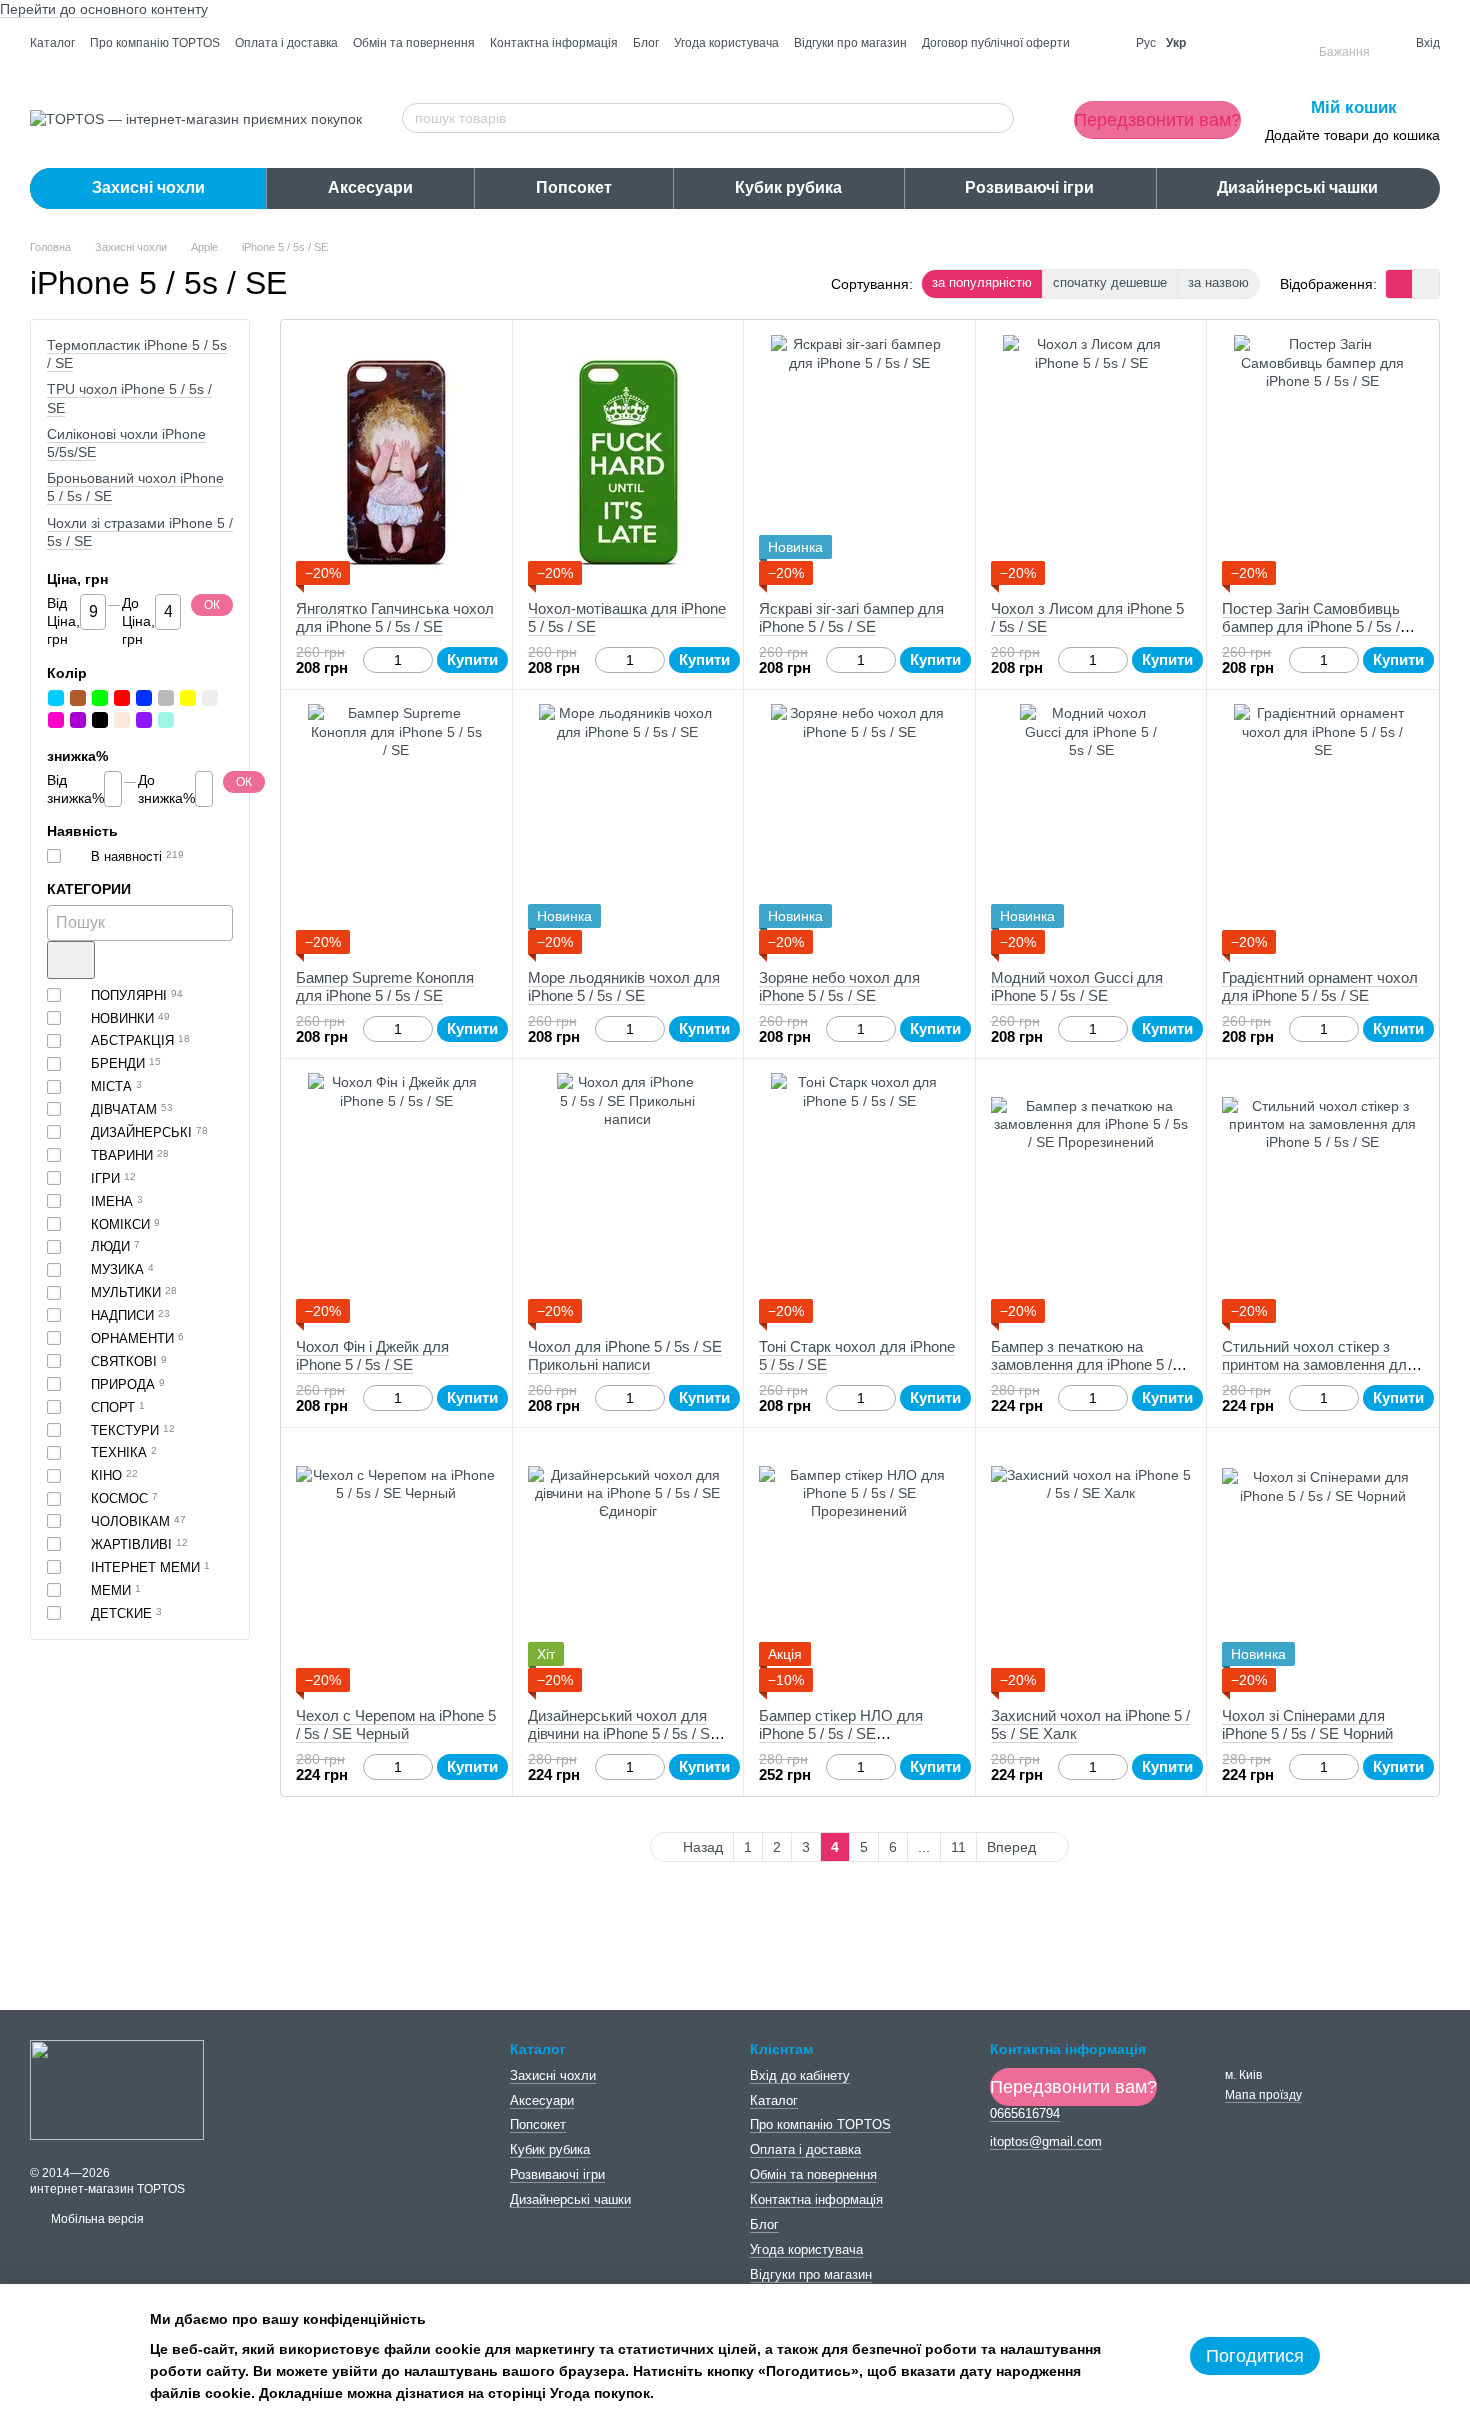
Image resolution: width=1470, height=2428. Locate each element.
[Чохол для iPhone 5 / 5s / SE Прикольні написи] (628, 1198)
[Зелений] (100, 698)
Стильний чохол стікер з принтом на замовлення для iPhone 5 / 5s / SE (1318, 1364)
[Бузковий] (78, 720)
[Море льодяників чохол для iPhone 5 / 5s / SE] (628, 829)
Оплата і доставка (286, 43)
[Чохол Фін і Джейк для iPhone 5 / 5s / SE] (396, 1198)
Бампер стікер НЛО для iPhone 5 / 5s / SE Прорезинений (841, 1733)
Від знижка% (75, 789)
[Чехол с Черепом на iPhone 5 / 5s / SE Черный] (396, 1567)
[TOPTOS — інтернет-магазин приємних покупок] (117, 2089)
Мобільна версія (96, 2219)
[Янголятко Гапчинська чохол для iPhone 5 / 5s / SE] (396, 460)
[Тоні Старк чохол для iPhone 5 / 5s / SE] (859, 1198)
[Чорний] (100, 720)
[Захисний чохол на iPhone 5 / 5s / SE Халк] (1091, 1567)
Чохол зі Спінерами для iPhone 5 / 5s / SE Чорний (1307, 1724)
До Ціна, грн (138, 621)
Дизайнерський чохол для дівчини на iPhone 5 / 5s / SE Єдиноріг (624, 1733)
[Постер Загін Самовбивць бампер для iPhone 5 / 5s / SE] (1322, 460)
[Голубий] (56, 698)
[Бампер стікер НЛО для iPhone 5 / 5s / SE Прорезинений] (859, 1567)
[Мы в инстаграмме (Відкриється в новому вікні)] (1103, 43)
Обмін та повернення (414, 43)
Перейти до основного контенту (104, 9)
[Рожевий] (56, 720)
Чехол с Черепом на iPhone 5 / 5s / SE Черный (396, 1724)
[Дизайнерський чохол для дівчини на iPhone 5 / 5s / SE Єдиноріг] (628, 1567)
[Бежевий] (122, 720)
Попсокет (574, 187)
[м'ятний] (166, 720)
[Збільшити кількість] (423, 660)
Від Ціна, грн (63, 621)
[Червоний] (122, 698)
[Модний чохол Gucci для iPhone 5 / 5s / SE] (1091, 829)
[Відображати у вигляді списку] (1426, 283)
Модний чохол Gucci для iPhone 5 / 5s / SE (1077, 986)
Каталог (52, 43)
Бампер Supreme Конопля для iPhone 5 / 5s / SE (385, 986)
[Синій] (144, 698)
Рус (1146, 43)
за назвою (1218, 282)
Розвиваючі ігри (1029, 187)
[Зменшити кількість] (372, 660)
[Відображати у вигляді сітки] (1399, 283)
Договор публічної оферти (996, 43)
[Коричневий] (78, 698)
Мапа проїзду (1263, 2095)
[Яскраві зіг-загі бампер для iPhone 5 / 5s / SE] (859, 460)
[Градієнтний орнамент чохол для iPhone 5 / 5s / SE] (1322, 829)
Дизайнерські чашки (1297, 187)
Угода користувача (726, 43)
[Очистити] (71, 960)
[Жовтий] (188, 698)
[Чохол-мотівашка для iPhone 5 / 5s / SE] (628, 460)
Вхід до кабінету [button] (800, 2075)
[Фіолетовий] (144, 720)
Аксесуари (370, 187)
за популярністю (982, 282)
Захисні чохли (148, 187)
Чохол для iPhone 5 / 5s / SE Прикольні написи (625, 1355)
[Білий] (210, 698)
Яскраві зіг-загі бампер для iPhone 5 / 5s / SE (851, 617)
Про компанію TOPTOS (155, 43)
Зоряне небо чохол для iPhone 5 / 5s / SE (839, 986)
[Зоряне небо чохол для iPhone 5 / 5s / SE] (859, 829)
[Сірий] (166, 698)
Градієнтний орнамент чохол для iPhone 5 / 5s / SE (1320, 986)
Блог (646, 43)
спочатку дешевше (1110, 282)
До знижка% (166, 789)
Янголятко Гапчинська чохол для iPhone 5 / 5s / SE (395, 617)
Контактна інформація (554, 43)
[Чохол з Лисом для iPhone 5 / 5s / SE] (1091, 460)
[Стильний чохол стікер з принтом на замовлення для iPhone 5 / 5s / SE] (1322, 1198)
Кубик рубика (788, 187)
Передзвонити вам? (1157, 120)
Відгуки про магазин (850, 43)
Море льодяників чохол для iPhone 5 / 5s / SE (624, 986)
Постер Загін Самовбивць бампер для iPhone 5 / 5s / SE (1311, 626)
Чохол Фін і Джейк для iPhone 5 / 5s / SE (372, 1355)
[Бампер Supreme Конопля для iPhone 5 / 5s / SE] (396, 829)
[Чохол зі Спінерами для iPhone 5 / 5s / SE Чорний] (1322, 1567)
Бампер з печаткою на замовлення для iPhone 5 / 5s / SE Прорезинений (1081, 1364)
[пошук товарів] (998, 118)
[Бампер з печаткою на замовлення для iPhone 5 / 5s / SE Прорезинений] (1091, 1198)
